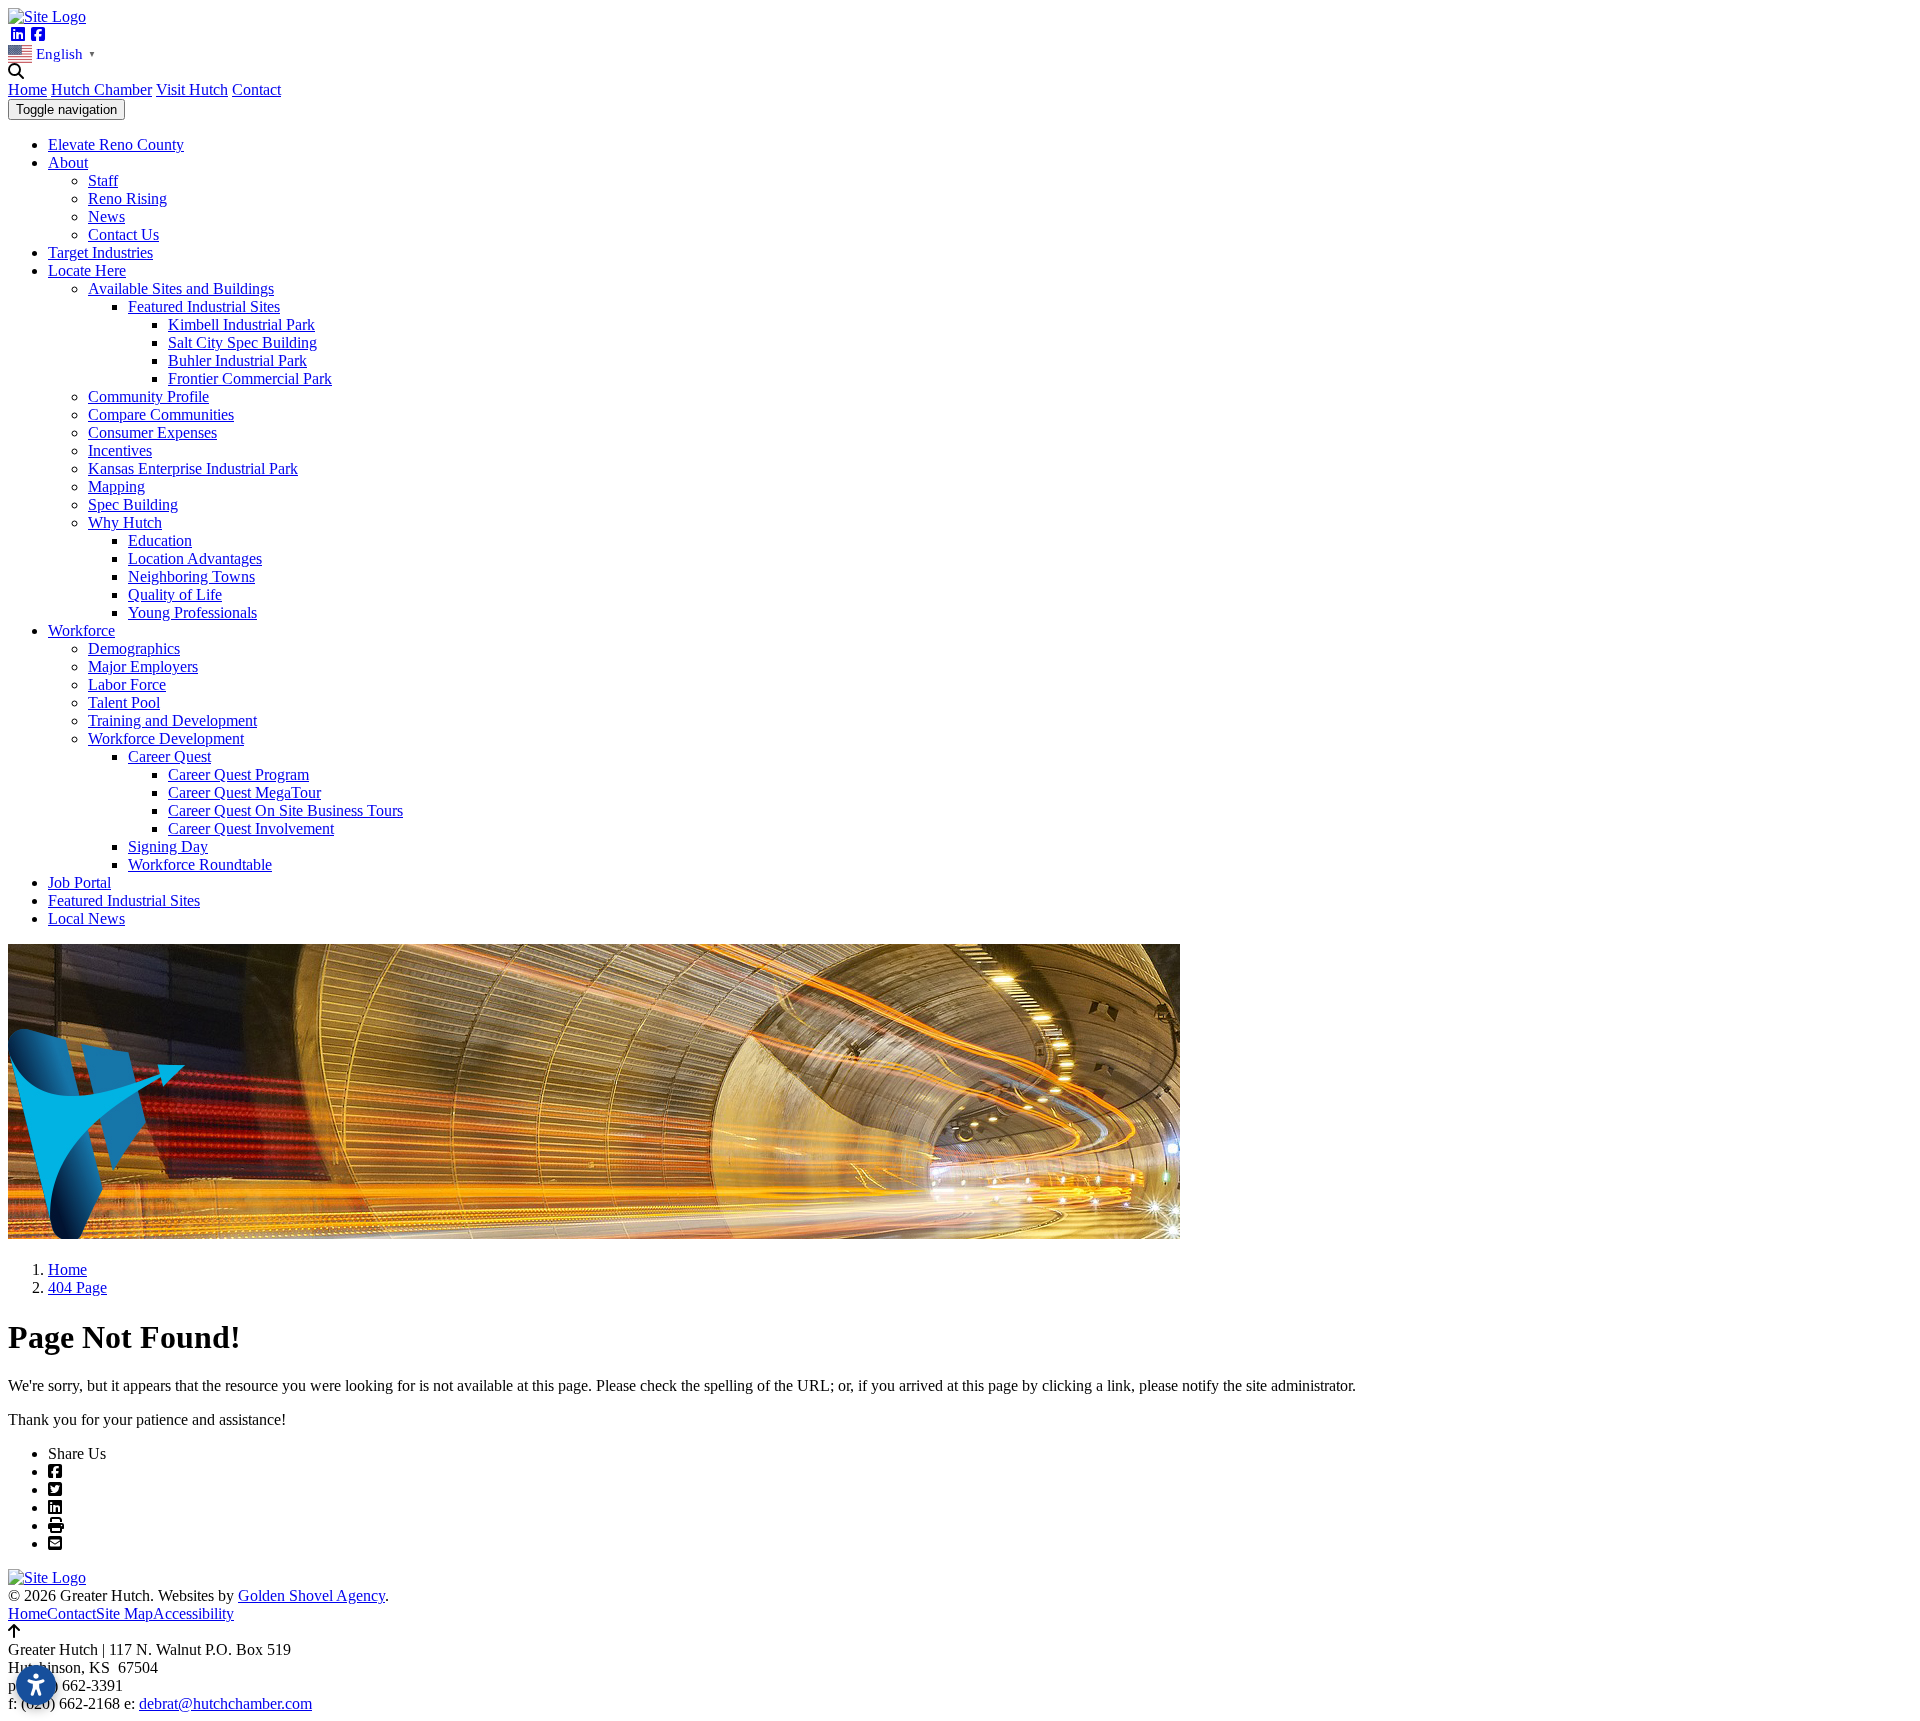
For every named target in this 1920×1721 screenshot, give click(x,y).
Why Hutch (125, 522)
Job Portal (79, 882)
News (106, 216)
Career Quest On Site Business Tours (285, 810)
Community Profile (148, 396)
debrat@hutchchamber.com (225, 1703)
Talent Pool (124, 702)
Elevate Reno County (116, 144)
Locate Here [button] (87, 270)
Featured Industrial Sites (204, 306)
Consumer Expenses (152, 432)
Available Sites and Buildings (181, 288)
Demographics (134, 648)
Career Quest (169, 756)
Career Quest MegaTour (244, 792)
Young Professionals (192, 612)
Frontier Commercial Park (250, 378)
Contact (256, 89)
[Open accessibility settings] (36, 1685)
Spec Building (133, 504)
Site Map (124, 1613)
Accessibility (193, 1613)
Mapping (116, 486)
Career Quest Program (238, 774)
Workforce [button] (81, 630)
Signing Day (168, 846)
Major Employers (143, 666)
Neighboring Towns (191, 576)
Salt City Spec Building (242, 342)
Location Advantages (195, 558)
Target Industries (100, 252)
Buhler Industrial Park (237, 360)
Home (27, 89)
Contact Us (123, 234)
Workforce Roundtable (200, 864)
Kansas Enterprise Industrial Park (193, 468)
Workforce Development (166, 738)
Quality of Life (175, 594)
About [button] (68, 162)
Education (160, 540)
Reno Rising (127, 198)
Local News (86, 918)
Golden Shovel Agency (311, 1595)
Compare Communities (161, 414)
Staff (103, 180)
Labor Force (127, 684)
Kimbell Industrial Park (241, 324)
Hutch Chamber (101, 89)
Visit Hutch (192, 89)
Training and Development (172, 720)
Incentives (120, 450)
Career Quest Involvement (251, 828)
